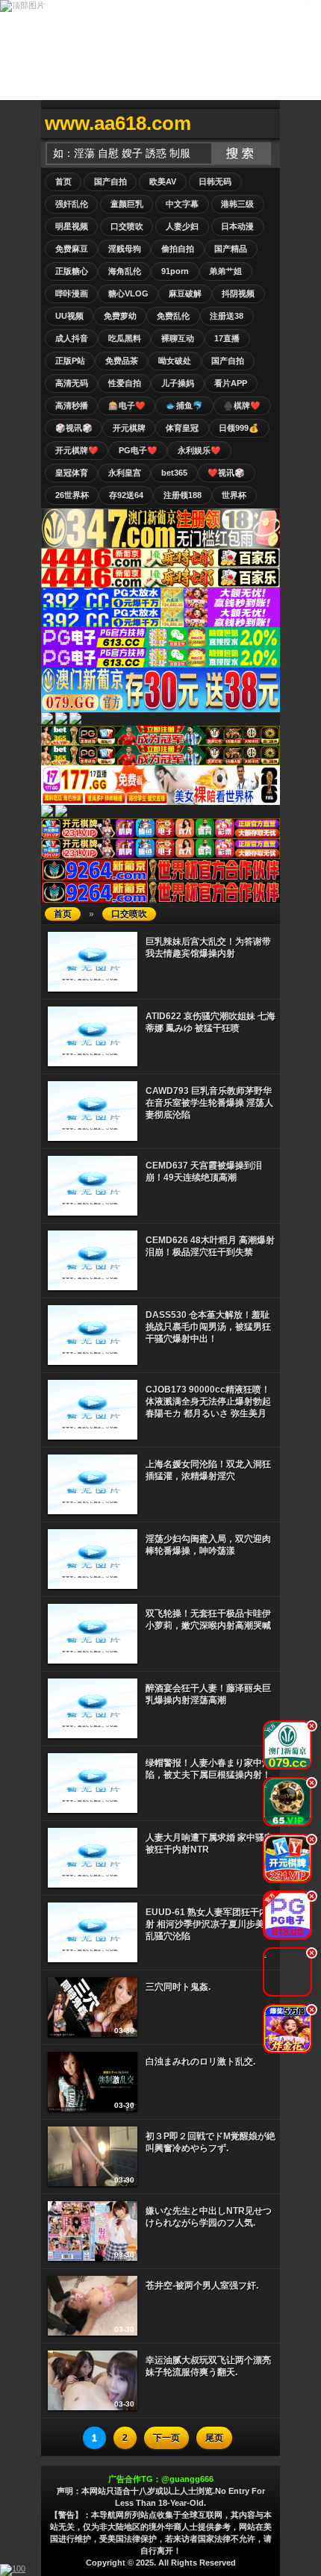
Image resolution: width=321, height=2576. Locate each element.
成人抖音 (72, 338)
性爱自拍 (125, 383)
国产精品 (231, 249)
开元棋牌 (129, 428)
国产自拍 (110, 181)
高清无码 (72, 383)
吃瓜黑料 (125, 338)
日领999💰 (239, 428)
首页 (63, 181)
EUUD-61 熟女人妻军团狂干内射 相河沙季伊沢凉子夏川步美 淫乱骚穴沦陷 (211, 1924)
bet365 (174, 473)
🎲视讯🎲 (74, 428)
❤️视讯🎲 (226, 473)
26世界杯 (72, 495)
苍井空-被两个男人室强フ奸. (202, 2286)
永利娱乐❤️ (199, 450)
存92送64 (126, 495)
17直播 (227, 338)
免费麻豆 (72, 249)
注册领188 (183, 495)
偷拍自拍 (178, 249)
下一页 (166, 2438)
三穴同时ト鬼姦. (178, 1987)
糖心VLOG (128, 293)
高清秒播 (72, 405)
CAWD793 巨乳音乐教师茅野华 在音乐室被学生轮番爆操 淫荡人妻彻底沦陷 (209, 1103)
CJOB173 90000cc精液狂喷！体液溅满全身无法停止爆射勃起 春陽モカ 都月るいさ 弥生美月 (208, 1401)
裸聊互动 (178, 338)
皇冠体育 (72, 473)
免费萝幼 (120, 316)
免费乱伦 (173, 316)
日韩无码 (215, 181)
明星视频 (72, 226)
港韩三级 (237, 204)
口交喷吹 (127, 226)
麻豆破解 (185, 293)
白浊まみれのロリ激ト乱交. (200, 2062)
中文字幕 (182, 204)
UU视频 (69, 316)
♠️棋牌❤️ (242, 405)
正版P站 (70, 361)
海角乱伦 (125, 271)
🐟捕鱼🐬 (184, 405)
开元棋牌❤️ (77, 450)
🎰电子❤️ (127, 405)
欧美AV (163, 181)
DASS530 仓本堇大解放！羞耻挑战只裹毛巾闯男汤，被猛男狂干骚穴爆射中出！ (208, 1327)
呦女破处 (175, 361)
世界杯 (234, 495)
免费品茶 (122, 361)
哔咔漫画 (72, 293)
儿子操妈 (178, 383)
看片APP (231, 383)
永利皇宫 (125, 473)
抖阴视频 (238, 293)
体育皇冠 (182, 428)
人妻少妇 (182, 226)
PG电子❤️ (138, 450)
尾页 (214, 2438)
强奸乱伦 (72, 204)
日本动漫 (237, 226)
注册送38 (227, 316)
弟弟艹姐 (225, 271)
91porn (175, 271)
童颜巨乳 (127, 204)
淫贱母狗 (125, 249)
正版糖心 (72, 271)
